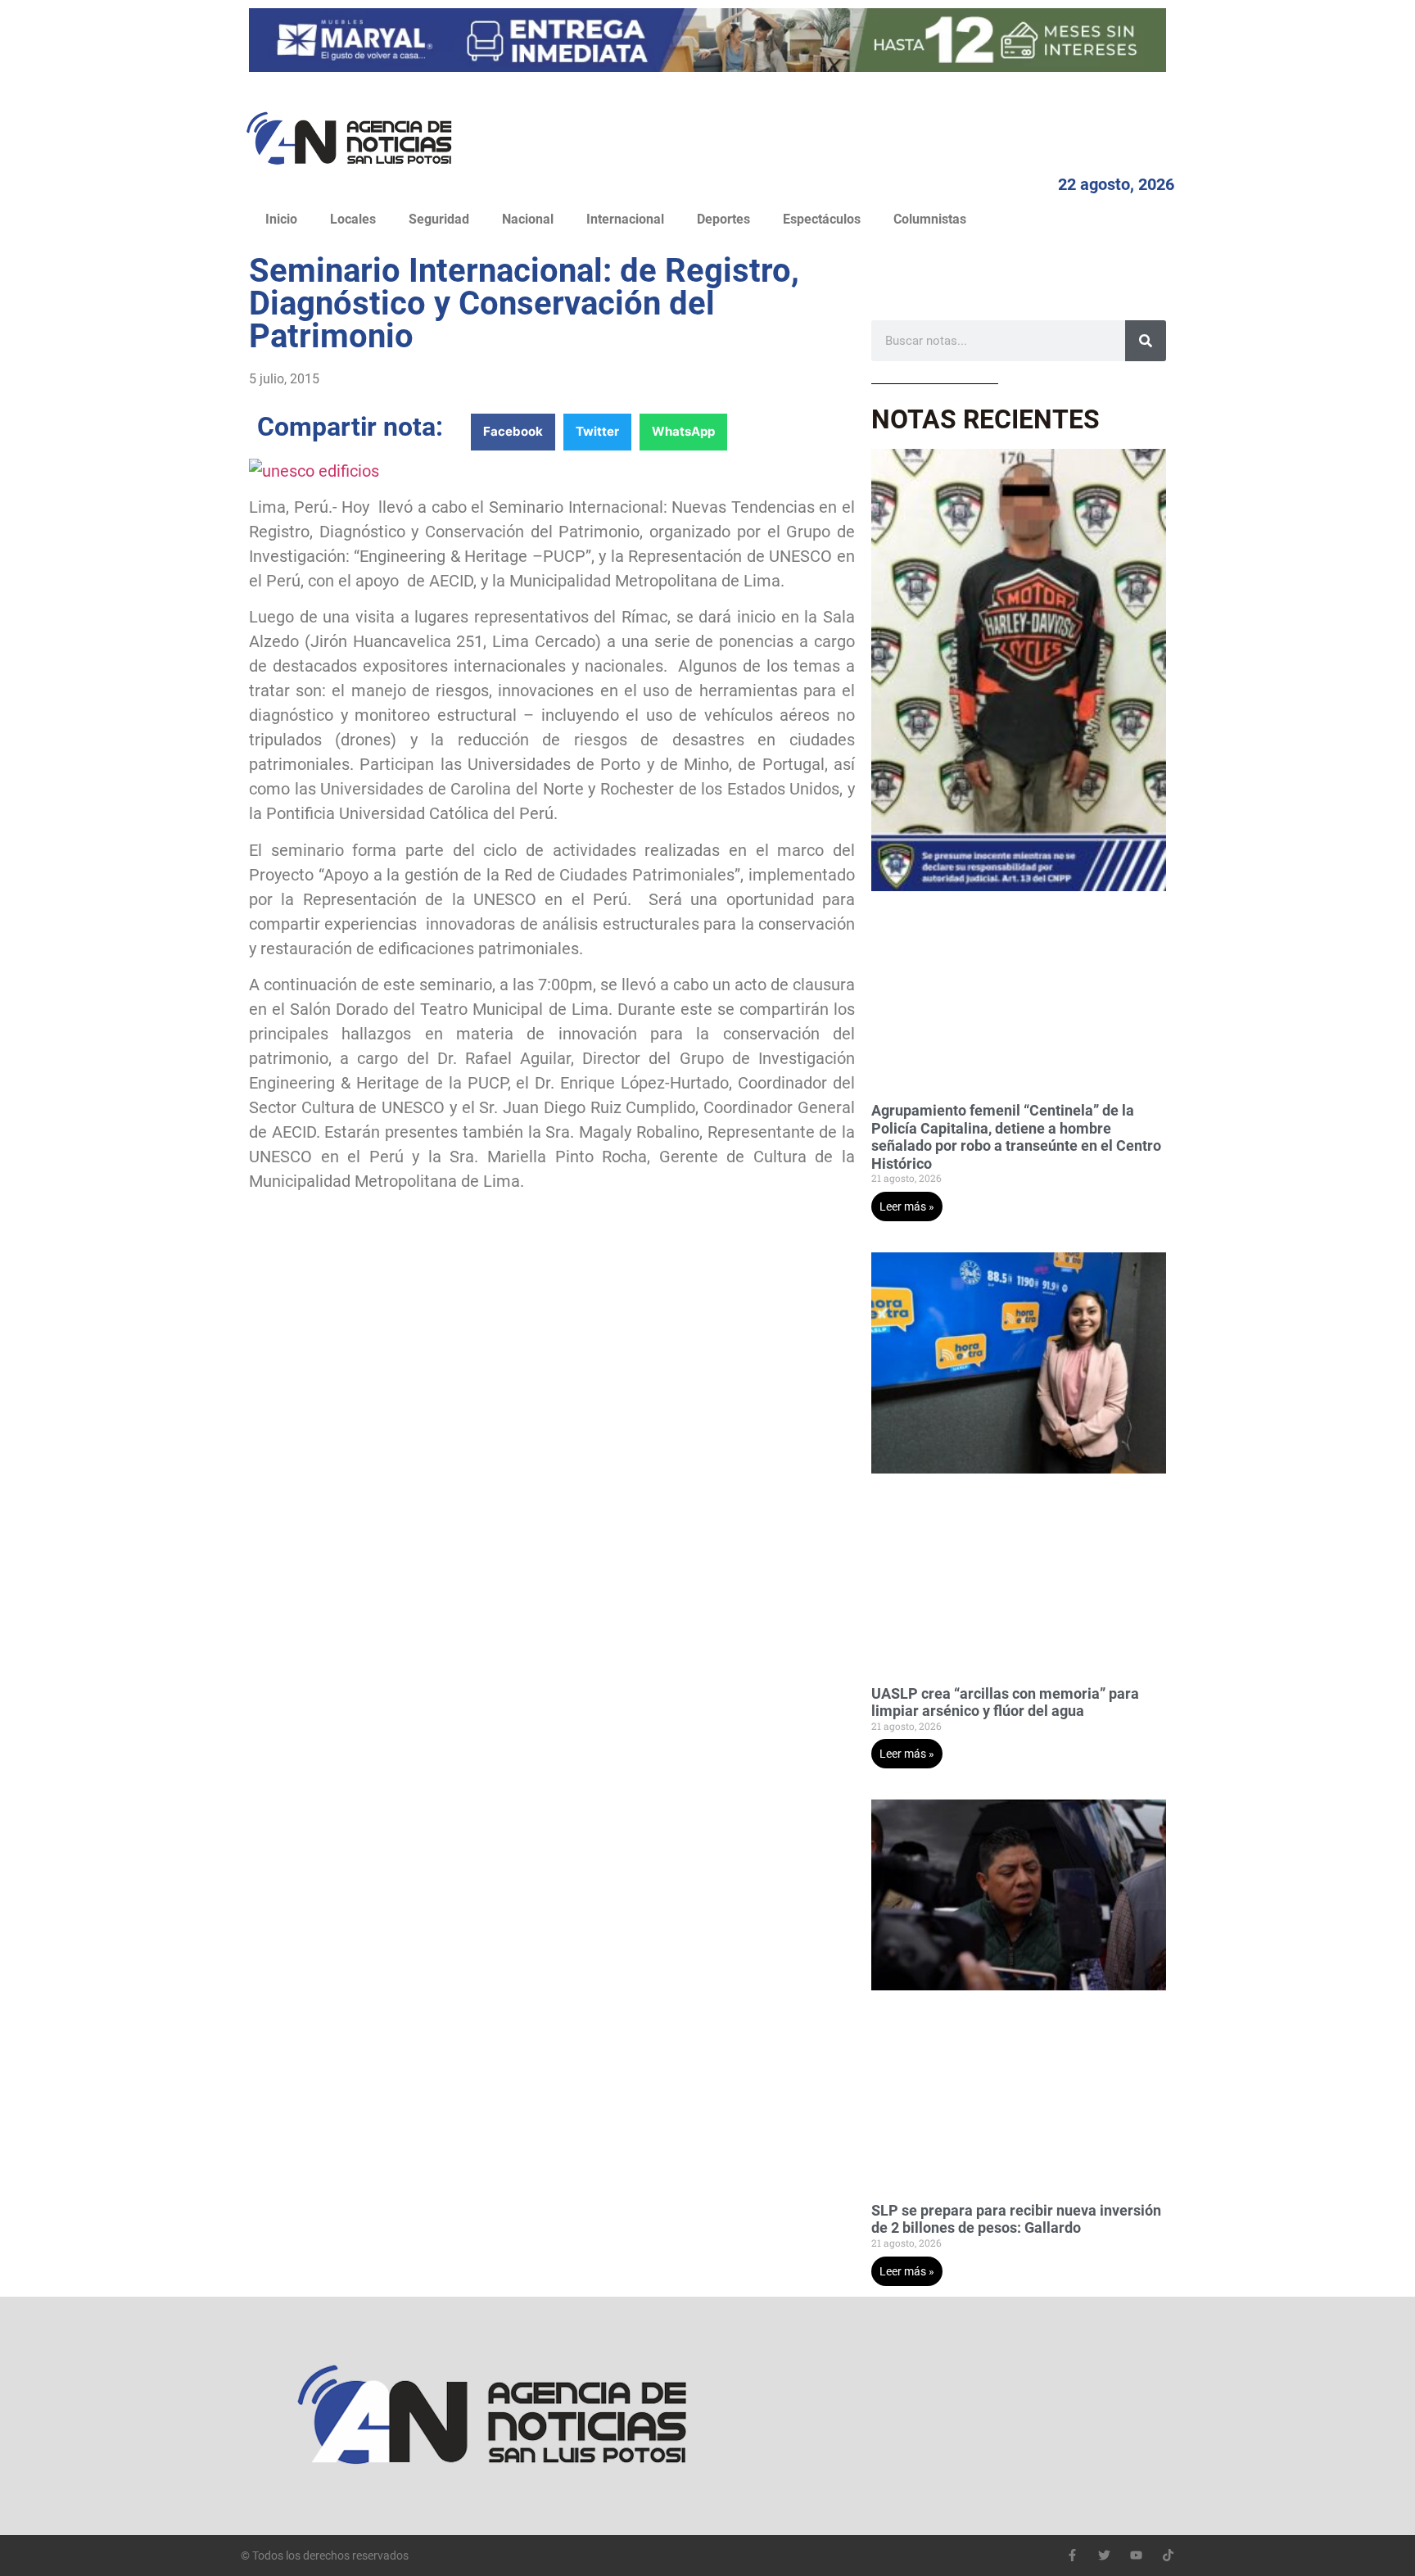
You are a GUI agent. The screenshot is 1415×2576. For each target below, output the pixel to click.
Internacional (625, 219)
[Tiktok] (1168, 2555)
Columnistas (930, 219)
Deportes (723, 219)
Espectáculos (822, 219)
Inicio (281, 219)
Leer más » (907, 1207)
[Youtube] (1136, 2555)
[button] (513, 432)
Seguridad (439, 219)
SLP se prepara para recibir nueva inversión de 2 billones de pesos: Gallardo (1016, 2219)
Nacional (528, 219)
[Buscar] (1146, 341)
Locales (353, 219)
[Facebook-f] (1072, 2555)
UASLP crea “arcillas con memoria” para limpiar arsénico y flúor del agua (1005, 1702)
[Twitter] (1104, 2555)
